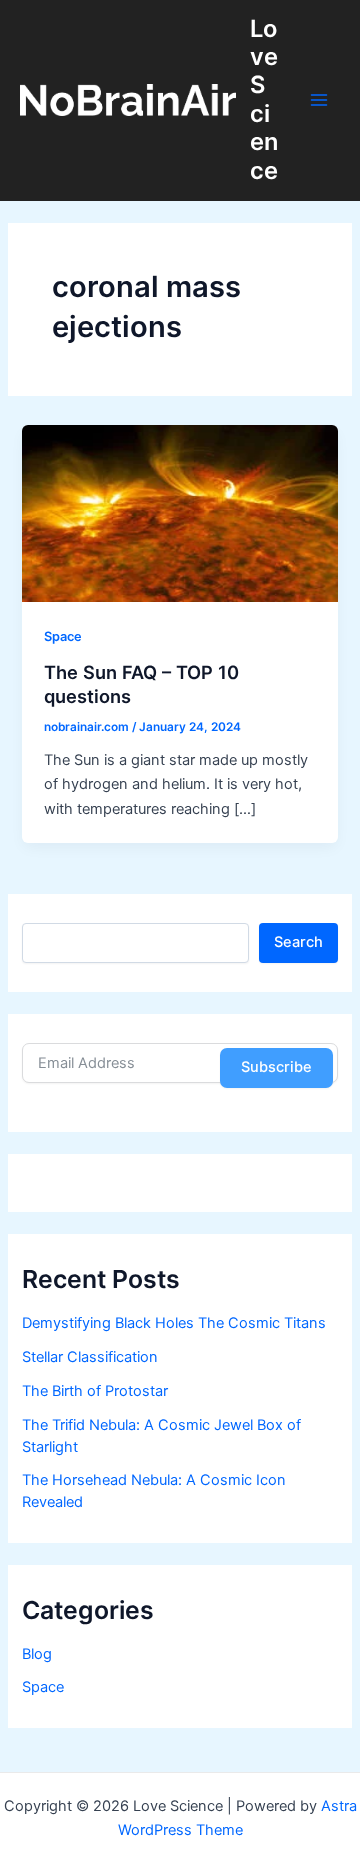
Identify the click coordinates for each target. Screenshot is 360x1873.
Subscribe (276, 1067)
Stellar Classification (90, 1357)
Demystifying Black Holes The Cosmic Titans (174, 1323)
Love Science (264, 99)
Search (298, 942)
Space (63, 636)
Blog (37, 1654)
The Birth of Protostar (95, 1391)
